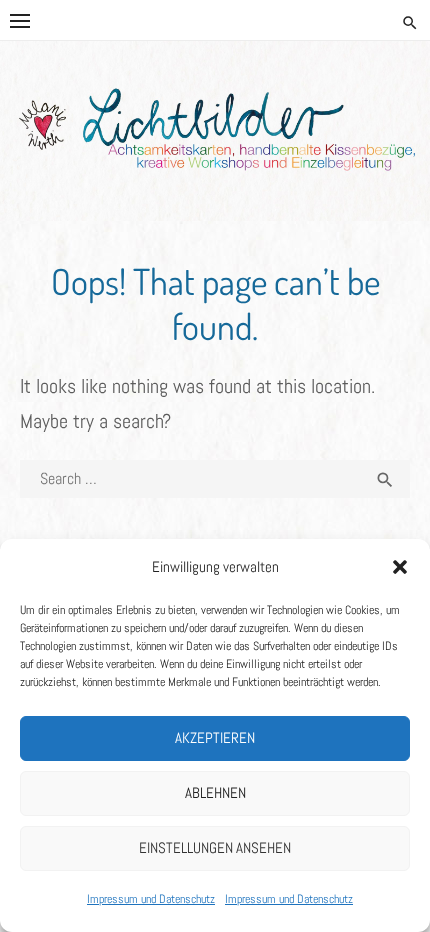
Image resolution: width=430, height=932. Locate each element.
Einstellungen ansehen (215, 847)
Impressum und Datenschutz (151, 899)
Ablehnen (215, 792)
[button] (400, 567)
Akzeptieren (215, 737)
